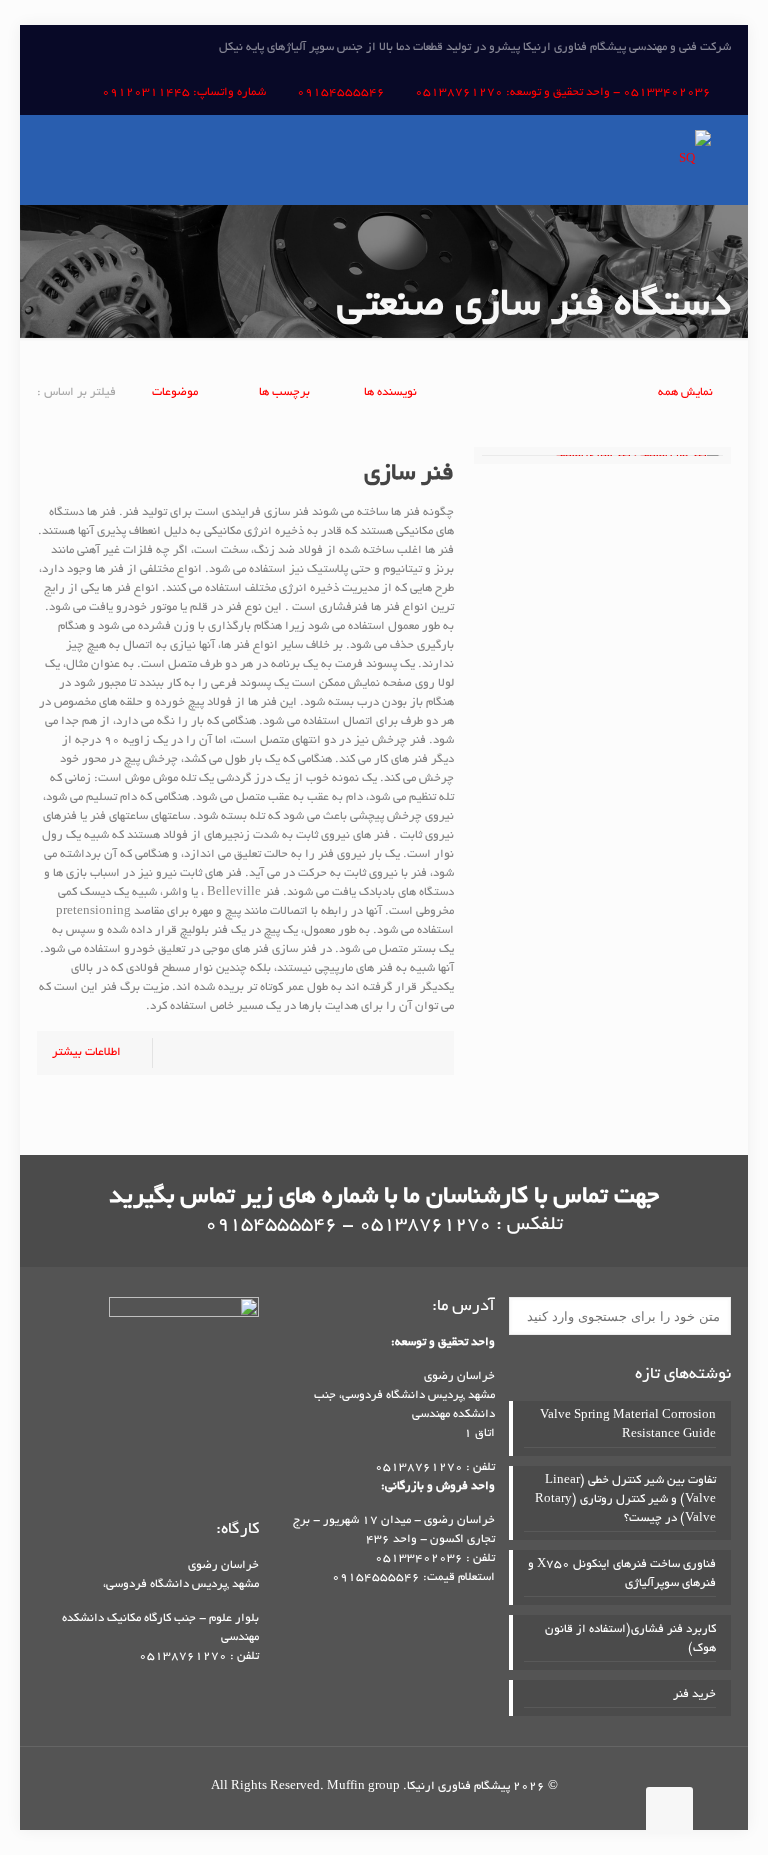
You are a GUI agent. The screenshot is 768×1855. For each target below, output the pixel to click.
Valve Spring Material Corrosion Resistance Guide (628, 1425)
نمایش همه (685, 392)
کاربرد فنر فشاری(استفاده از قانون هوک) (630, 1639)
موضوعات (175, 392)
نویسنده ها (390, 392)
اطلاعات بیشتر (86, 1052)
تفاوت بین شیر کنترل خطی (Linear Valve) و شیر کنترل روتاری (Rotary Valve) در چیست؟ (625, 1499)
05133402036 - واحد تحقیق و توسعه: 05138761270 (563, 92)
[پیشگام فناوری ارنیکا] (695, 160)
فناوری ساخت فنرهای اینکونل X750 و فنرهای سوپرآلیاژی (622, 1574)
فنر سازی (409, 475)
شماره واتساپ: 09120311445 (184, 92)
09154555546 (341, 92)
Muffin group (363, 1786)
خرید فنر (694, 1694)
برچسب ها (283, 392)
